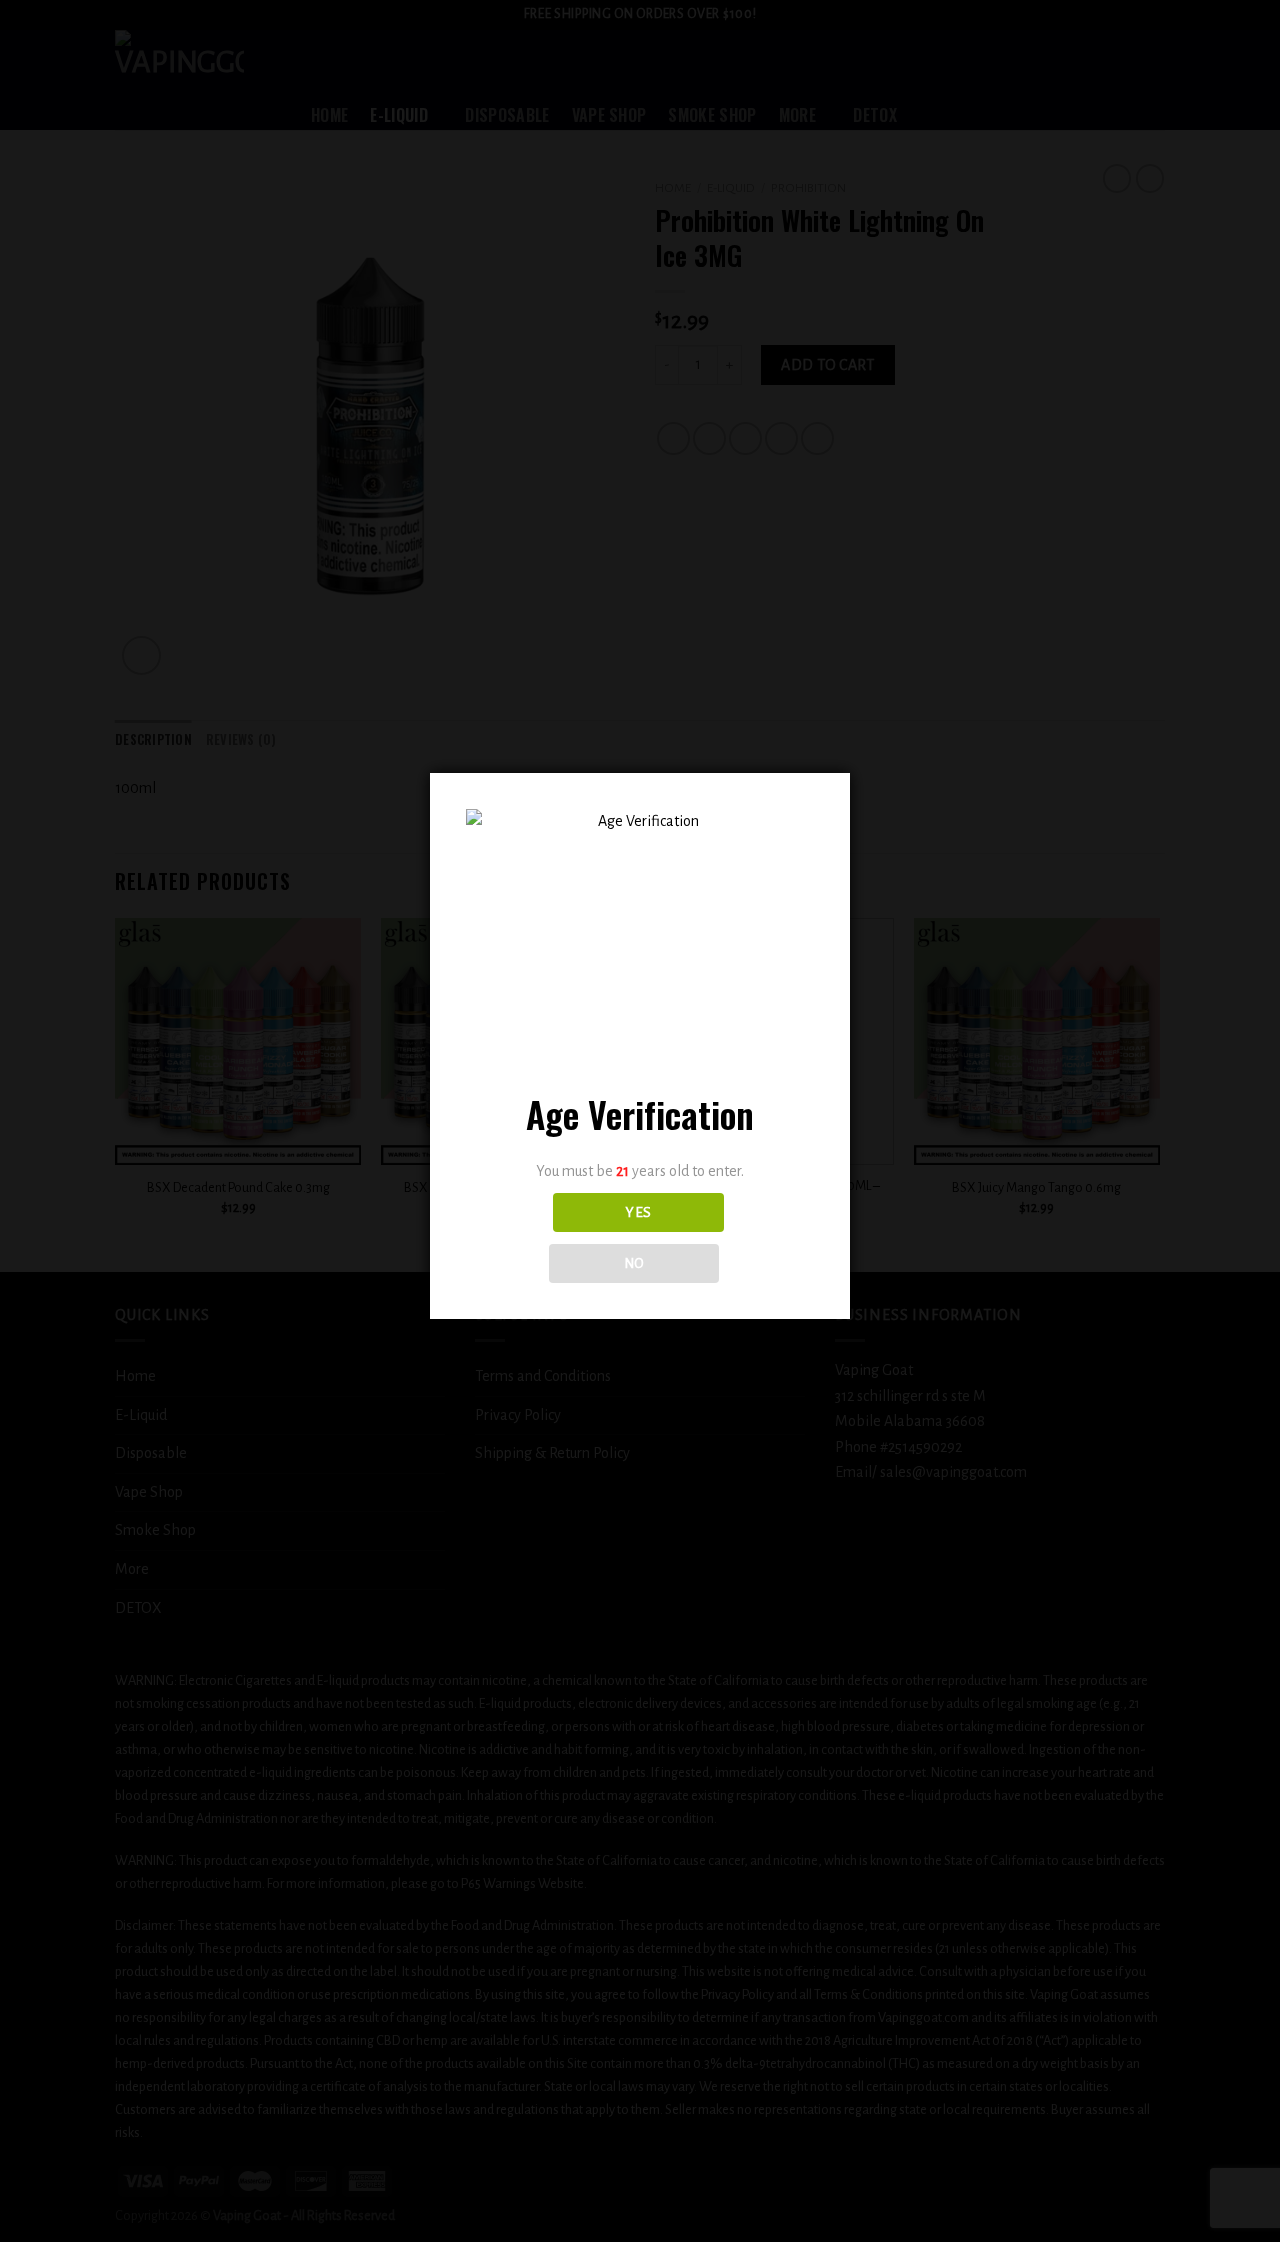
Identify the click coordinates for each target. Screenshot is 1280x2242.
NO (634, 1263)
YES (638, 1212)
